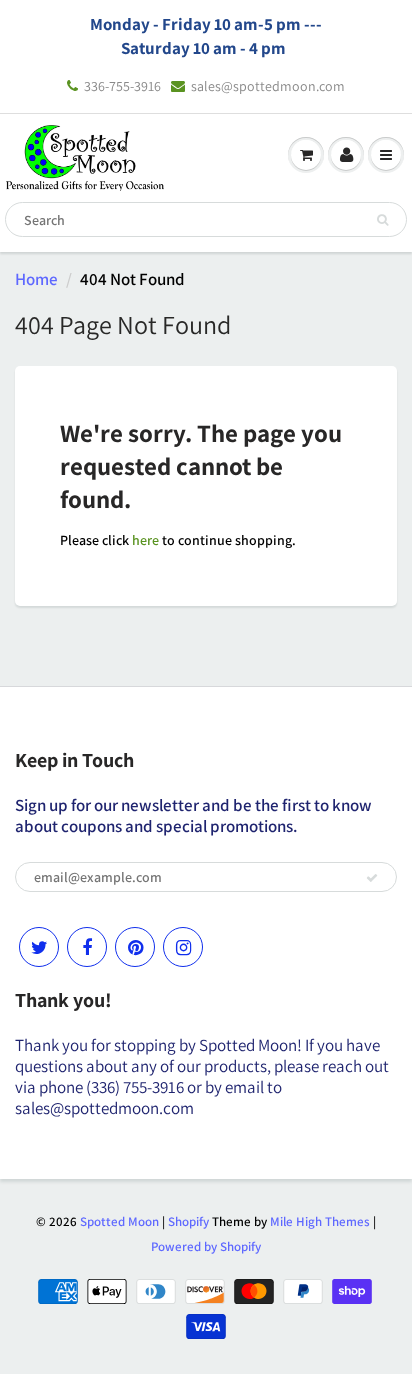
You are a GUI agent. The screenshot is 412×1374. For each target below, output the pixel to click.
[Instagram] (183, 947)
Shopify (188, 1221)
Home (36, 279)
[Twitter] (39, 947)
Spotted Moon (119, 1221)
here (145, 540)
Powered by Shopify (206, 1246)
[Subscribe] (372, 878)
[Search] (382, 220)
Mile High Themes (320, 1221)
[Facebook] (87, 947)
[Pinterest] (135, 947)
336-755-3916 (122, 86)
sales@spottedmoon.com (268, 86)
